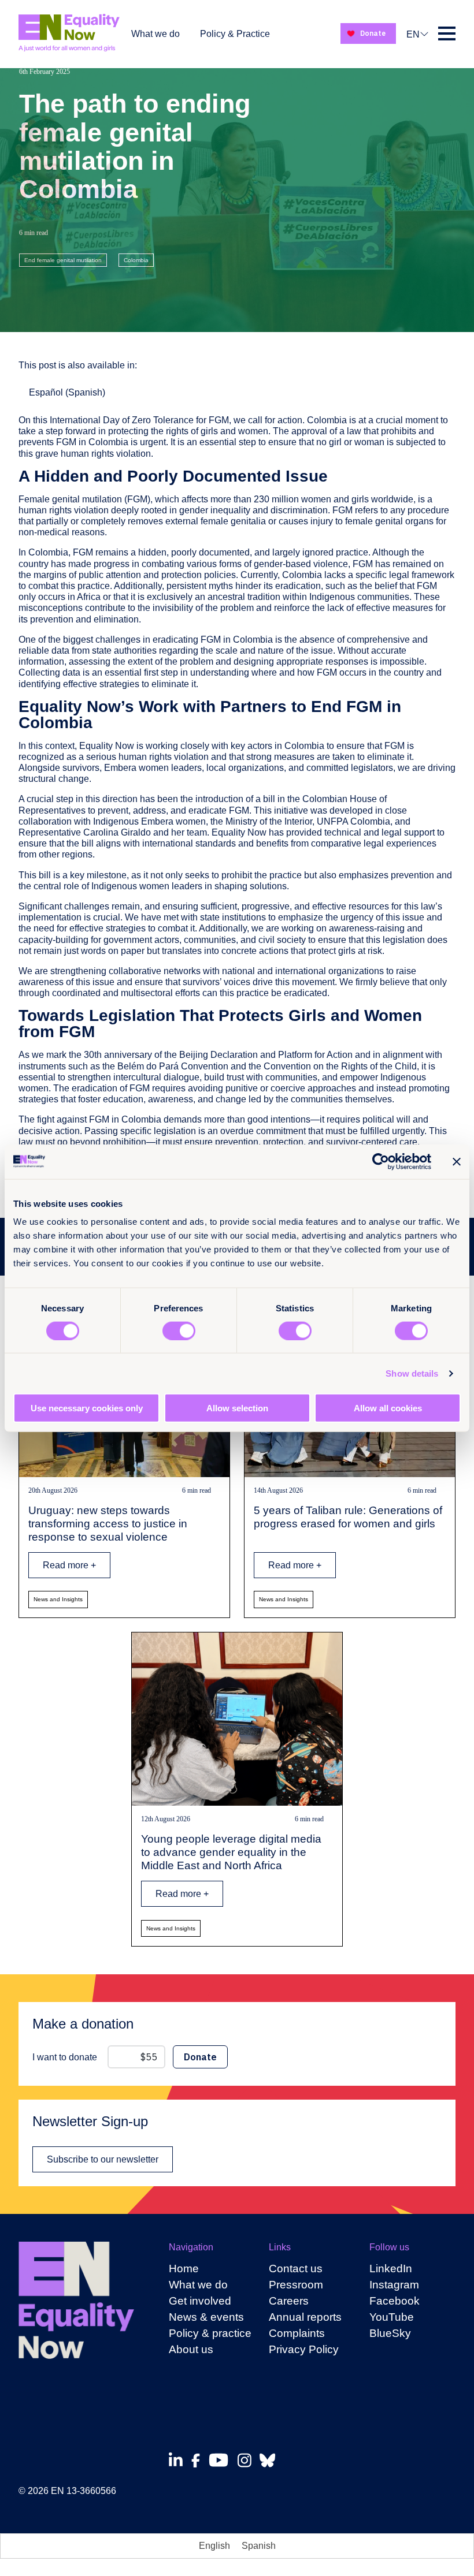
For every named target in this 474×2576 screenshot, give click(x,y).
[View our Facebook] (199, 2461)
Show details (412, 1373)
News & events (206, 2317)
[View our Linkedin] (179, 2460)
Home (184, 2269)
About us (191, 2349)
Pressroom (296, 2285)
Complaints (297, 2333)
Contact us (296, 2269)
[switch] (179, 1330)
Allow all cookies (388, 1408)
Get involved (200, 2301)
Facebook (395, 2301)
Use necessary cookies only (87, 1408)
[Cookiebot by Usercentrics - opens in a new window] (381, 1161)
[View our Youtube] (222, 2460)
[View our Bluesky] (271, 2460)
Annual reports (305, 2317)
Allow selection (237, 1408)
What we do (155, 34)
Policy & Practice (235, 34)
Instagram (394, 2285)
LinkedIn (391, 2269)
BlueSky (390, 2333)
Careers (289, 2301)
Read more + (69, 1565)
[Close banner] (457, 1161)
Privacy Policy (304, 2349)
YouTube (392, 2317)
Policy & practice (210, 2333)
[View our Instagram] (248, 2460)
